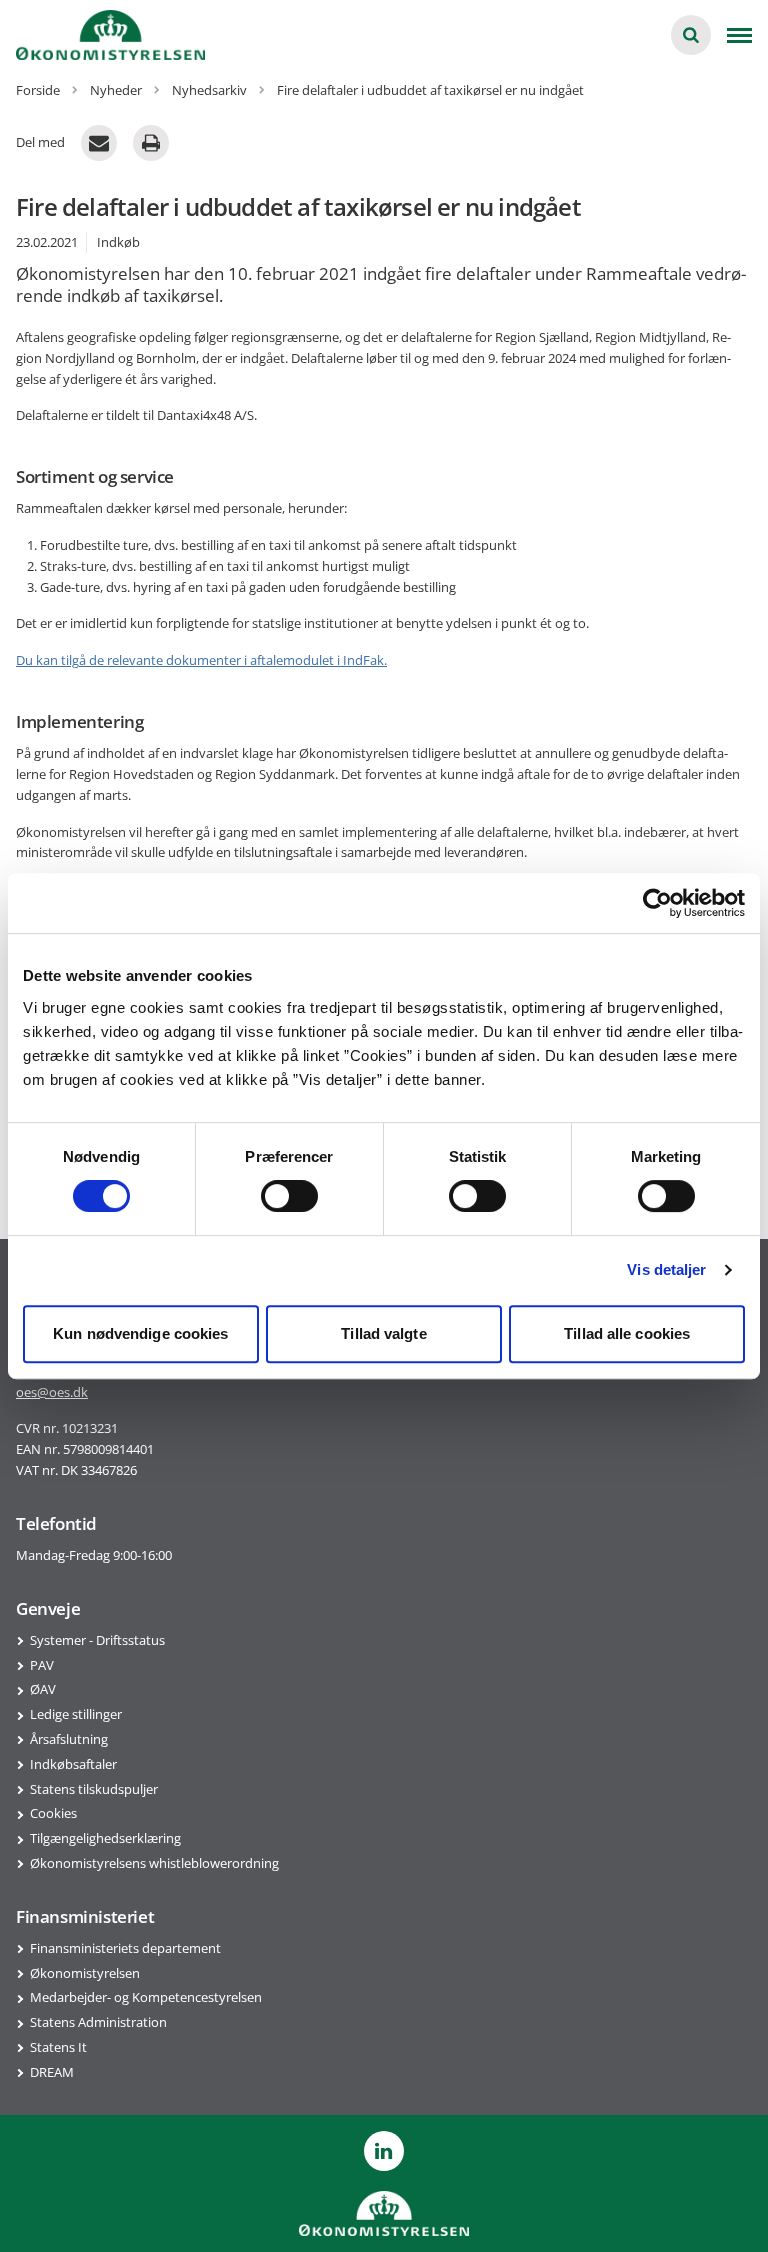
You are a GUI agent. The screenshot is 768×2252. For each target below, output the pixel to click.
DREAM (52, 2072)
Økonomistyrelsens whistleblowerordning (154, 1863)
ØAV (43, 1689)
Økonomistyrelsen (85, 1973)
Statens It (58, 2047)
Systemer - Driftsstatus (97, 1640)
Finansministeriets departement (125, 1948)
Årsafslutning (69, 1739)
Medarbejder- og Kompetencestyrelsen (146, 1997)
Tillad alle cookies (627, 1333)
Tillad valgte (383, 1333)
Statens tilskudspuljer (94, 1789)
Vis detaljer (666, 1269)
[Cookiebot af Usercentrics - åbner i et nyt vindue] (657, 903)
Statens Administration (98, 2022)
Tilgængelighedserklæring (105, 1838)
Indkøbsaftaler (73, 1764)
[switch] (289, 1196)
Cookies (53, 1813)
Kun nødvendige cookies (140, 1333)
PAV (42, 1665)
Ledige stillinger (76, 1714)
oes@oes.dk (52, 1392)
